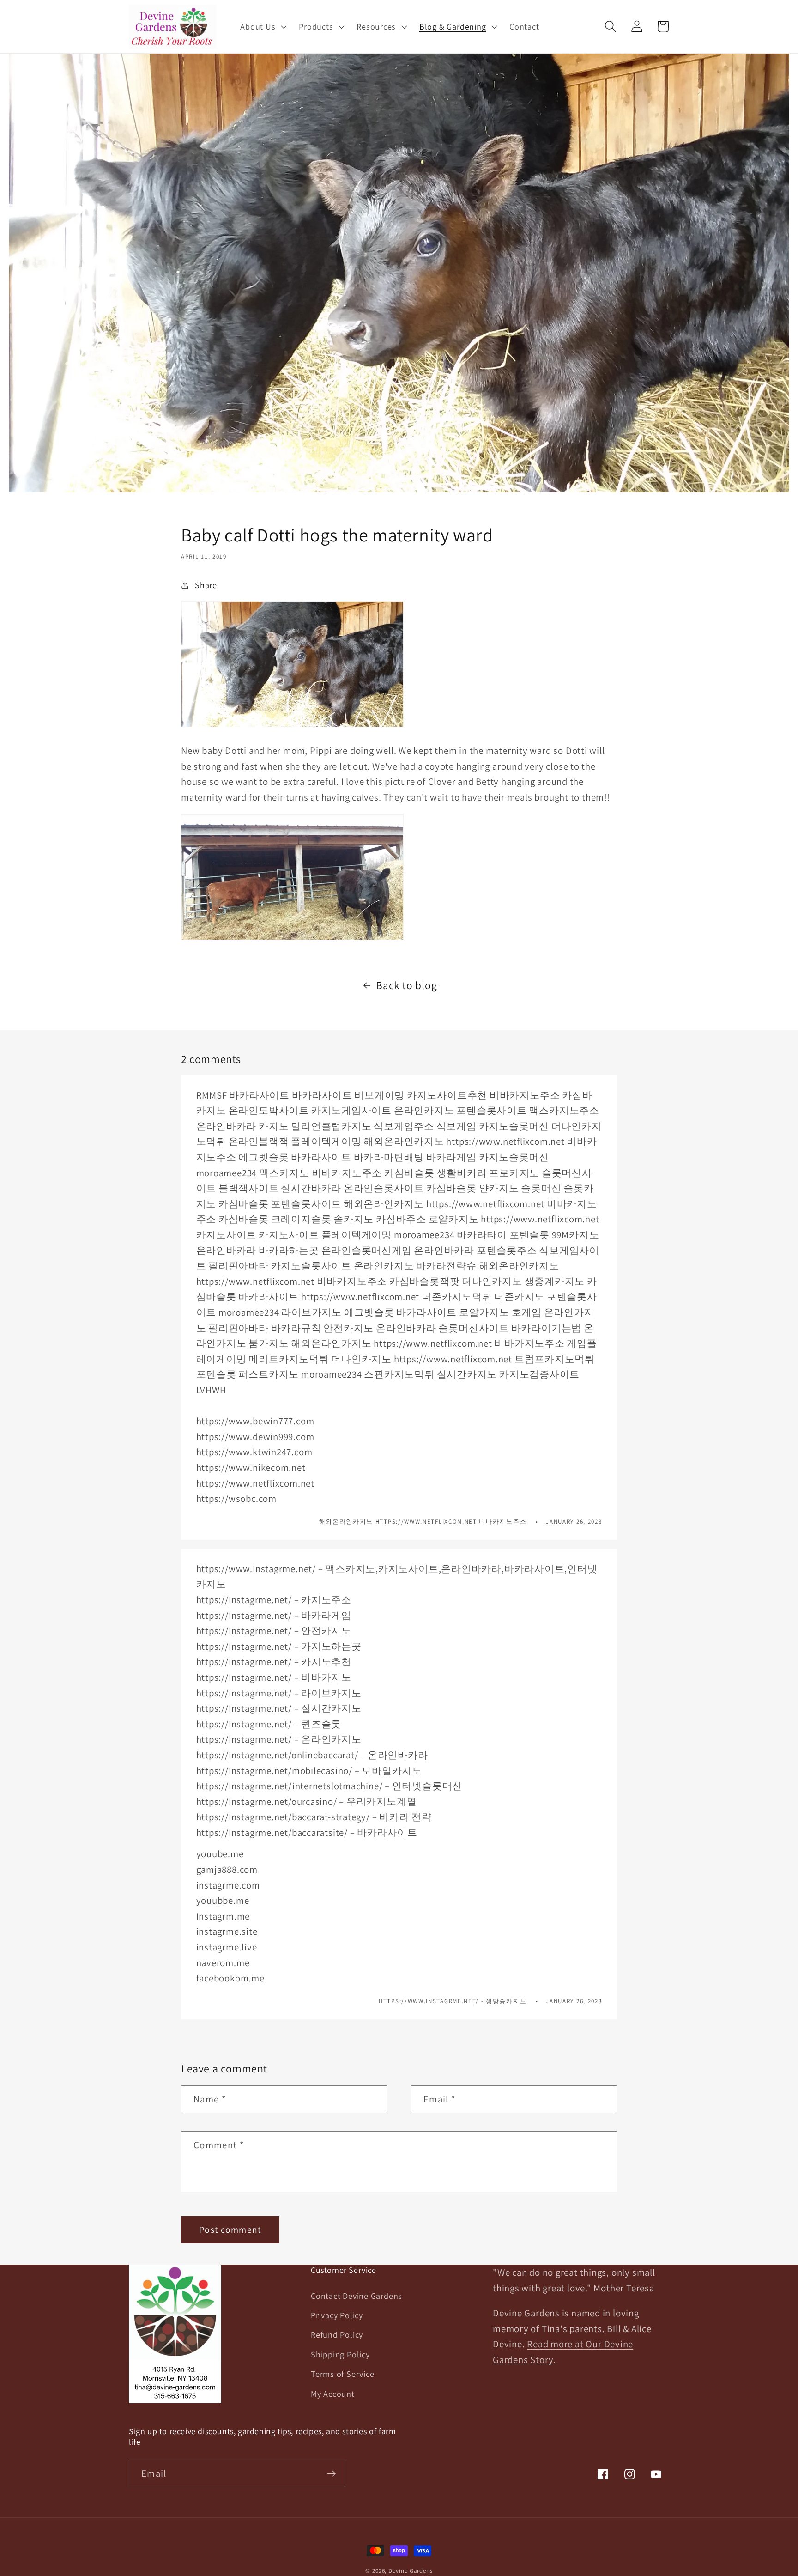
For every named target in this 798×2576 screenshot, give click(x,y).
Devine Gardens (411, 2571)
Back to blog (406, 985)
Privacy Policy (337, 2315)
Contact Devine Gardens (357, 2296)
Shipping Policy (340, 2354)
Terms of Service (342, 2374)
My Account (333, 2394)
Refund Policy (337, 2334)
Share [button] (206, 585)
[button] (263, 26)
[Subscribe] (331, 2474)
